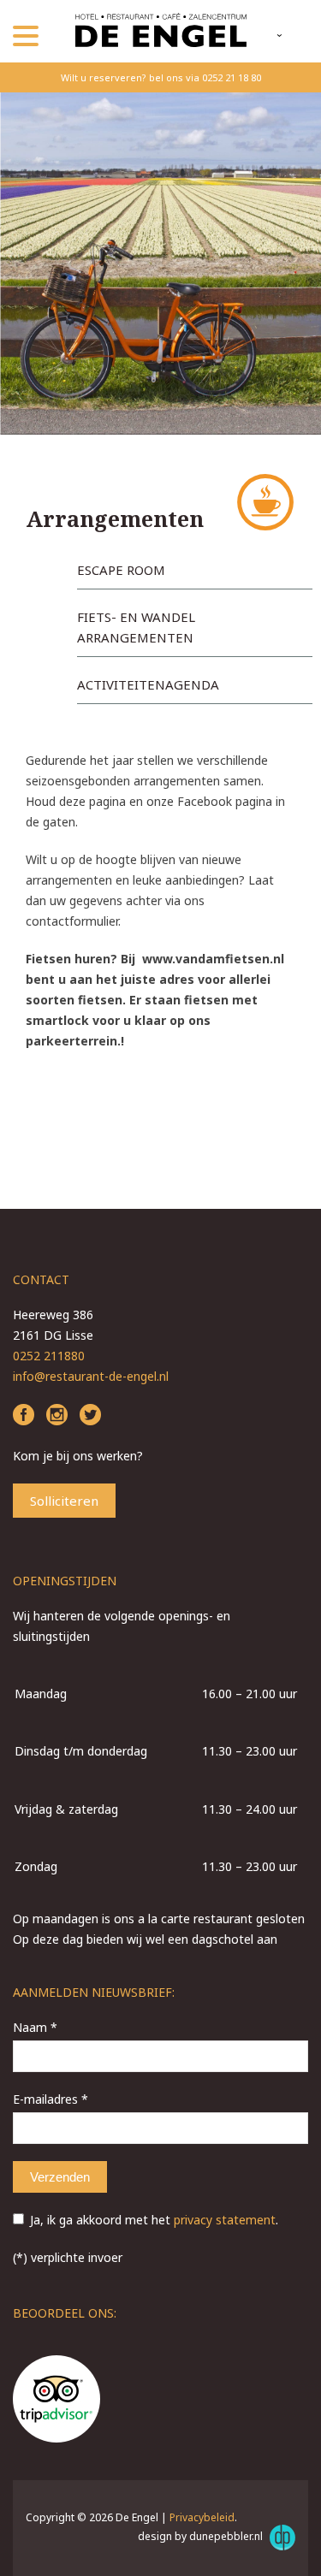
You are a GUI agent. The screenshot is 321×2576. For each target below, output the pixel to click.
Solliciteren (64, 1501)
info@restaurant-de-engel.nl (91, 1376)
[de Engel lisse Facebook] (24, 1416)
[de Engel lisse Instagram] (57, 1416)
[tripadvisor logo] (56, 2401)
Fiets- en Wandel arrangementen (136, 627)
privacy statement (225, 2220)
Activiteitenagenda (148, 684)
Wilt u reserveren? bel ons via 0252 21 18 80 (161, 77)
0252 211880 (49, 1356)
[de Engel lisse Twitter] (90, 1416)
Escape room (121, 570)
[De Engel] (161, 32)
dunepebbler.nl (227, 2536)
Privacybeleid (202, 2517)
